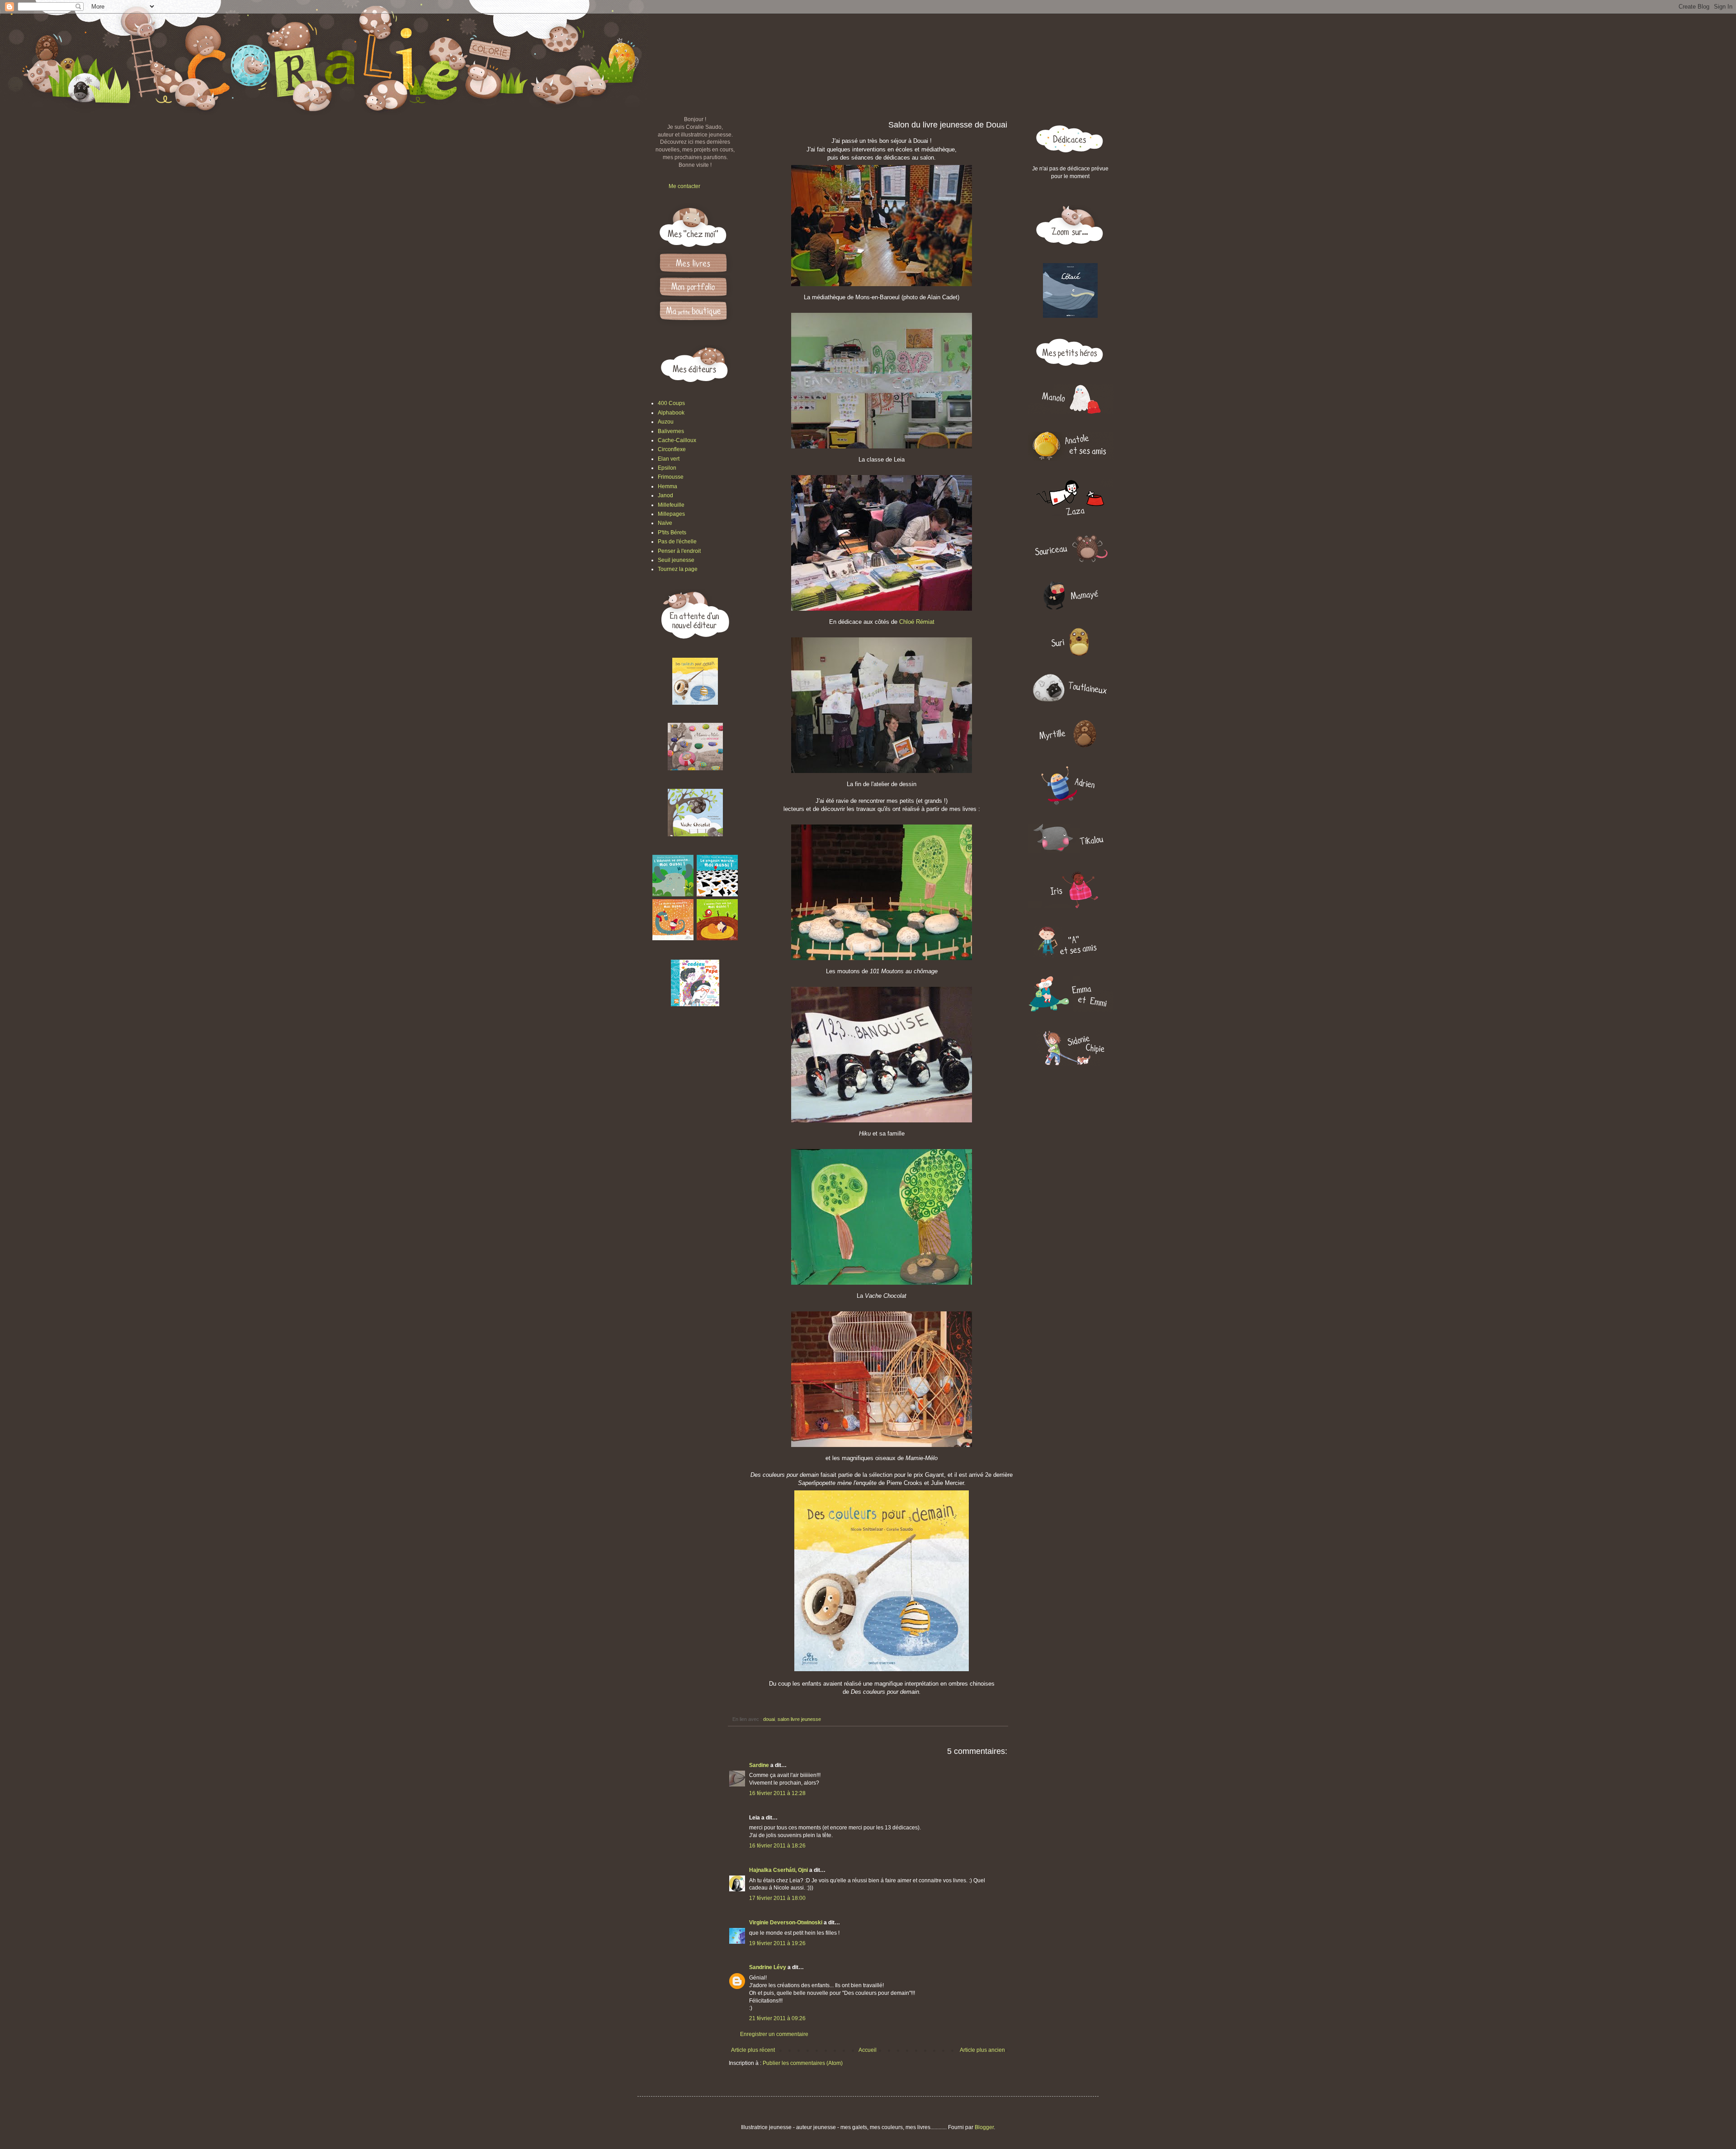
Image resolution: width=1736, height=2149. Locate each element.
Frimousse (671, 477)
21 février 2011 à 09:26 (777, 2018)
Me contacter (684, 186)
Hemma (668, 486)
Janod (665, 495)
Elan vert (669, 459)
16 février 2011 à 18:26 (777, 1846)
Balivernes (671, 431)
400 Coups (671, 403)
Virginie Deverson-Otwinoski (786, 1923)
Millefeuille (671, 505)
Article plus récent (753, 2050)
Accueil (868, 2050)
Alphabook (671, 413)
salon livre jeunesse (799, 1719)
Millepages (671, 514)
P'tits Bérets (672, 533)
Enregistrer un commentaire (774, 2034)
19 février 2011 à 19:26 (777, 1943)
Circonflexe (672, 449)
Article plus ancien (982, 2050)
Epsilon (667, 468)
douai (769, 1719)
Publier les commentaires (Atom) (803, 2063)
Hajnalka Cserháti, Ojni (778, 1870)
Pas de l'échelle (677, 542)
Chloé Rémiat (917, 622)
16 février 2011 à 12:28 (777, 1793)
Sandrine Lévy (768, 1967)
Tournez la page (678, 569)
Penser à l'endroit (679, 551)
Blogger (984, 2127)
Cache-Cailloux (677, 440)
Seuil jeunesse (676, 560)
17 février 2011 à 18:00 (777, 1898)
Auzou (666, 422)
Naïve (665, 523)
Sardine (759, 1765)
